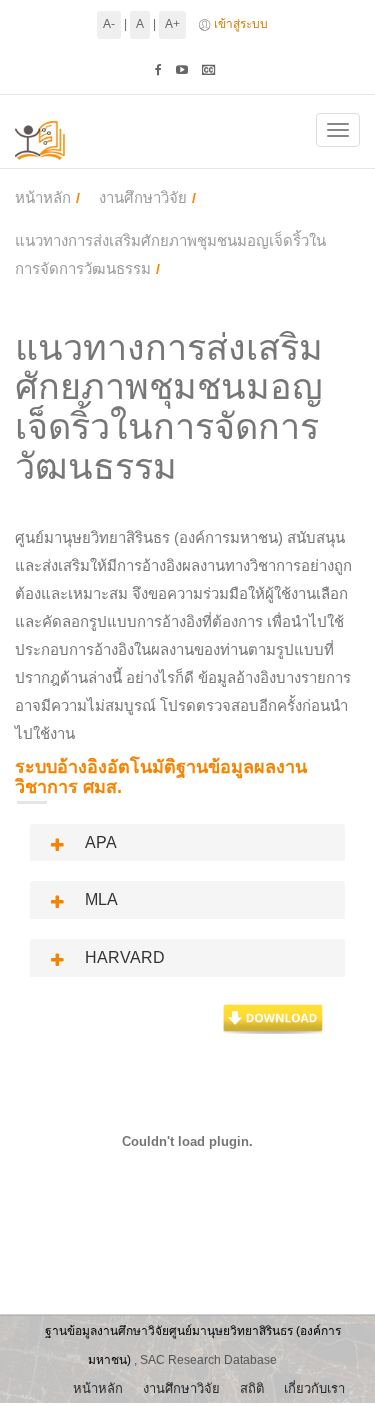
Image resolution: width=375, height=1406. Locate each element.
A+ (172, 24)
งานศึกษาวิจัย (143, 197)
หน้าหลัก (43, 197)
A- (109, 24)
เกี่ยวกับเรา (314, 1388)
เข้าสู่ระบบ (241, 24)
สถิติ (252, 1388)
